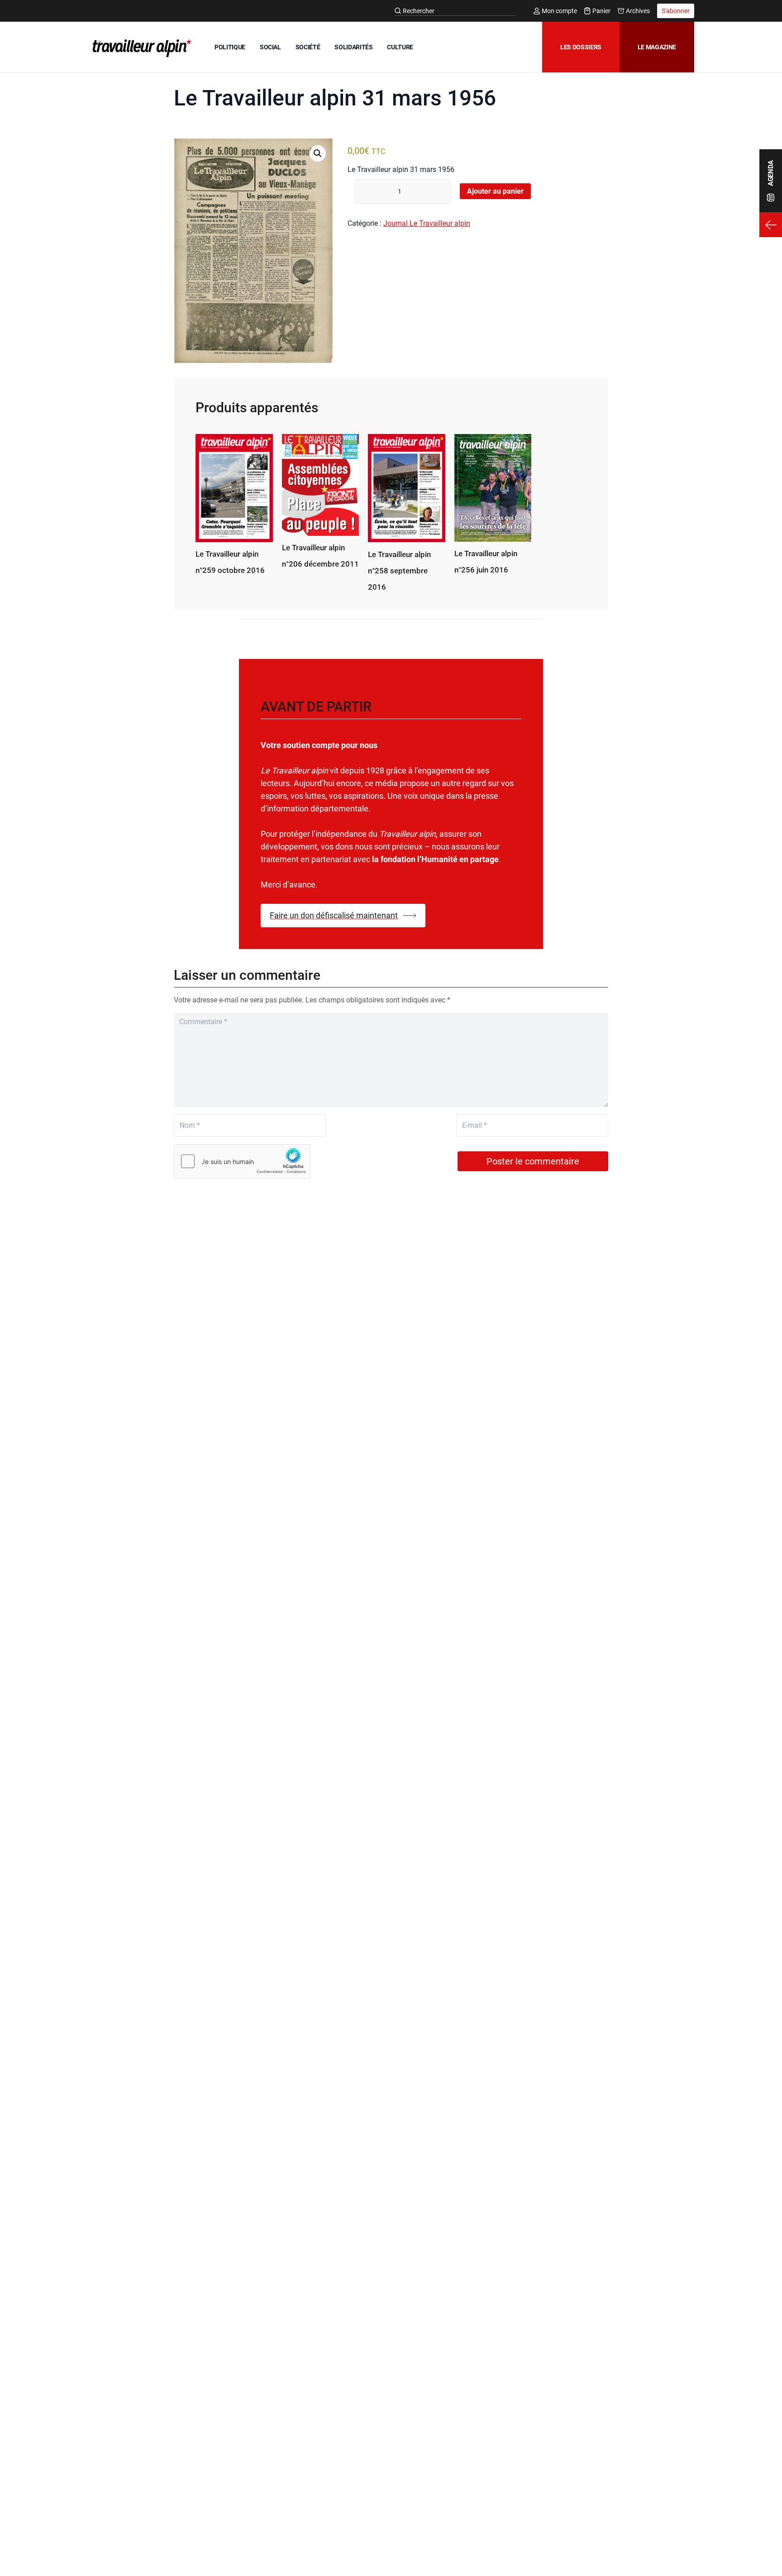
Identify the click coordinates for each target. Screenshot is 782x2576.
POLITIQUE (230, 47)
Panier (601, 11)
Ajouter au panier (495, 191)
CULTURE (400, 47)
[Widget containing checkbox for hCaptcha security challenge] (242, 1161)
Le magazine (657, 47)
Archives (638, 11)
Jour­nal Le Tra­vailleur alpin (427, 223)
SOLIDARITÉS (353, 47)
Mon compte (559, 11)
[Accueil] (140, 48)
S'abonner (676, 11)
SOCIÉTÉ (308, 47)
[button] (318, 153)
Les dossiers (581, 47)
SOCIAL (270, 47)
